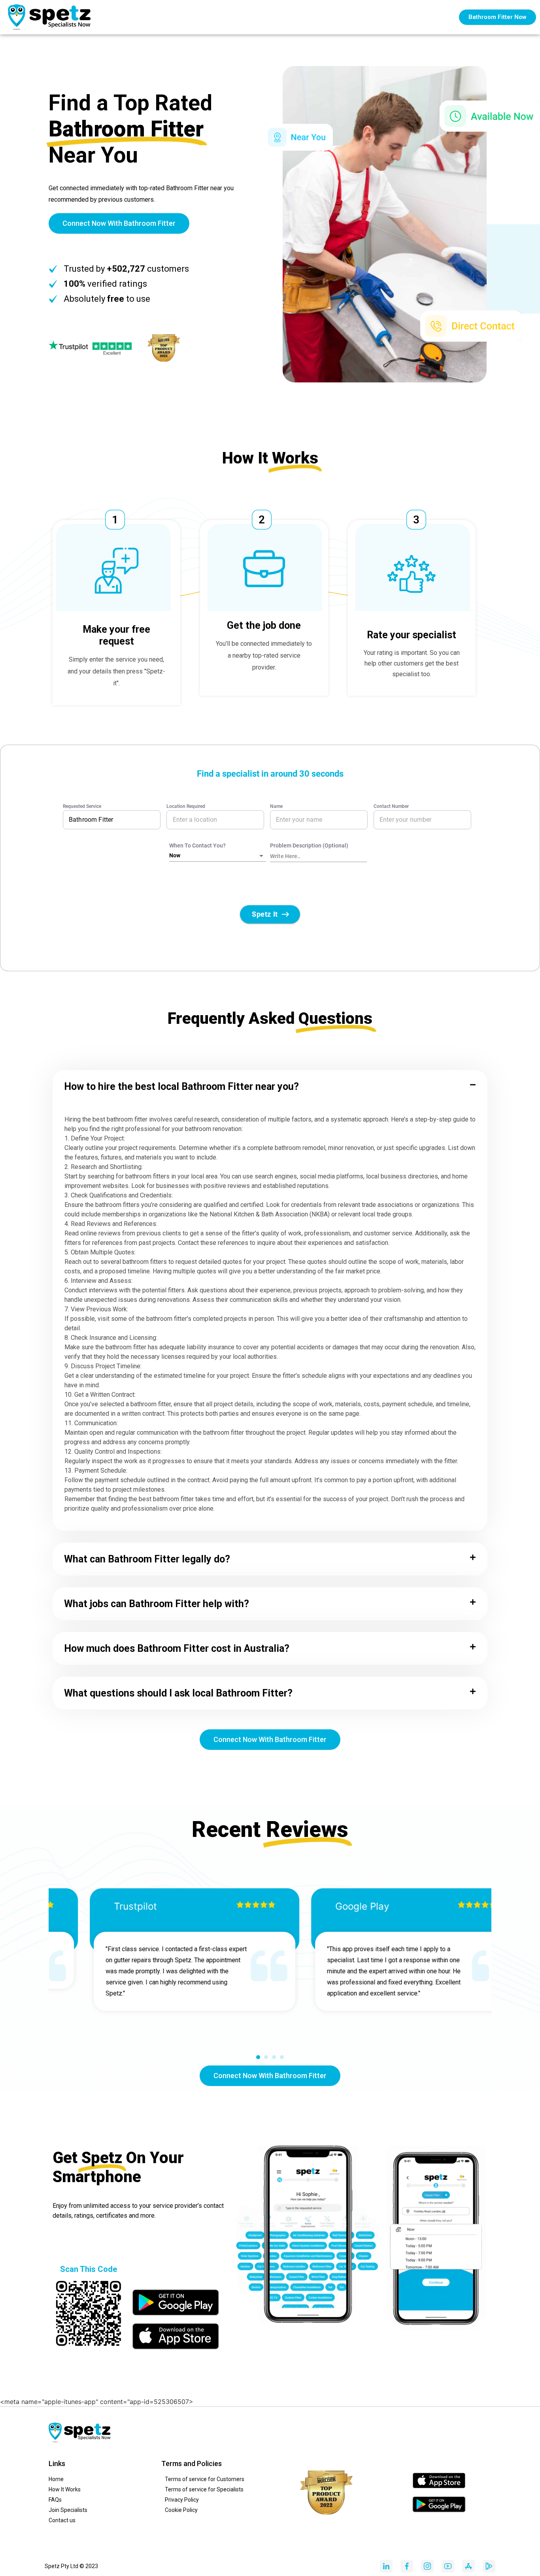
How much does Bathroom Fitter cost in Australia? (177, 1648)
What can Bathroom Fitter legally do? (147, 1559)
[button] (270, 1087)
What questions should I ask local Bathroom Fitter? (178, 1693)
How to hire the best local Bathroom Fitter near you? (181, 1087)
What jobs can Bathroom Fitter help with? (157, 1604)
